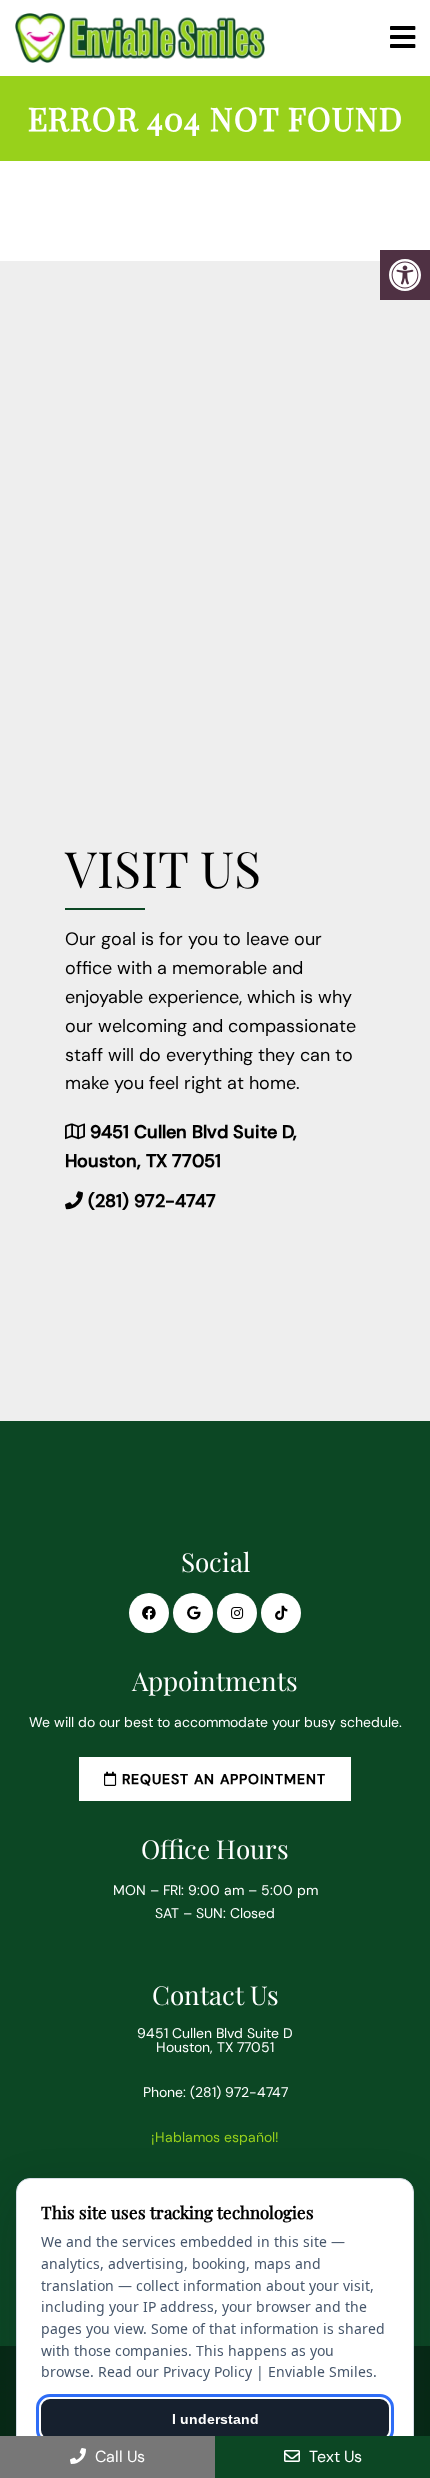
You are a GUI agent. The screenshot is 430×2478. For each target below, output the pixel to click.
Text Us (333, 2456)
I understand (215, 2419)
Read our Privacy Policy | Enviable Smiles (235, 2371)
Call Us (118, 2456)
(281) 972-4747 (152, 1201)
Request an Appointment (221, 1779)
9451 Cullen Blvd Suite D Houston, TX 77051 (215, 2040)
